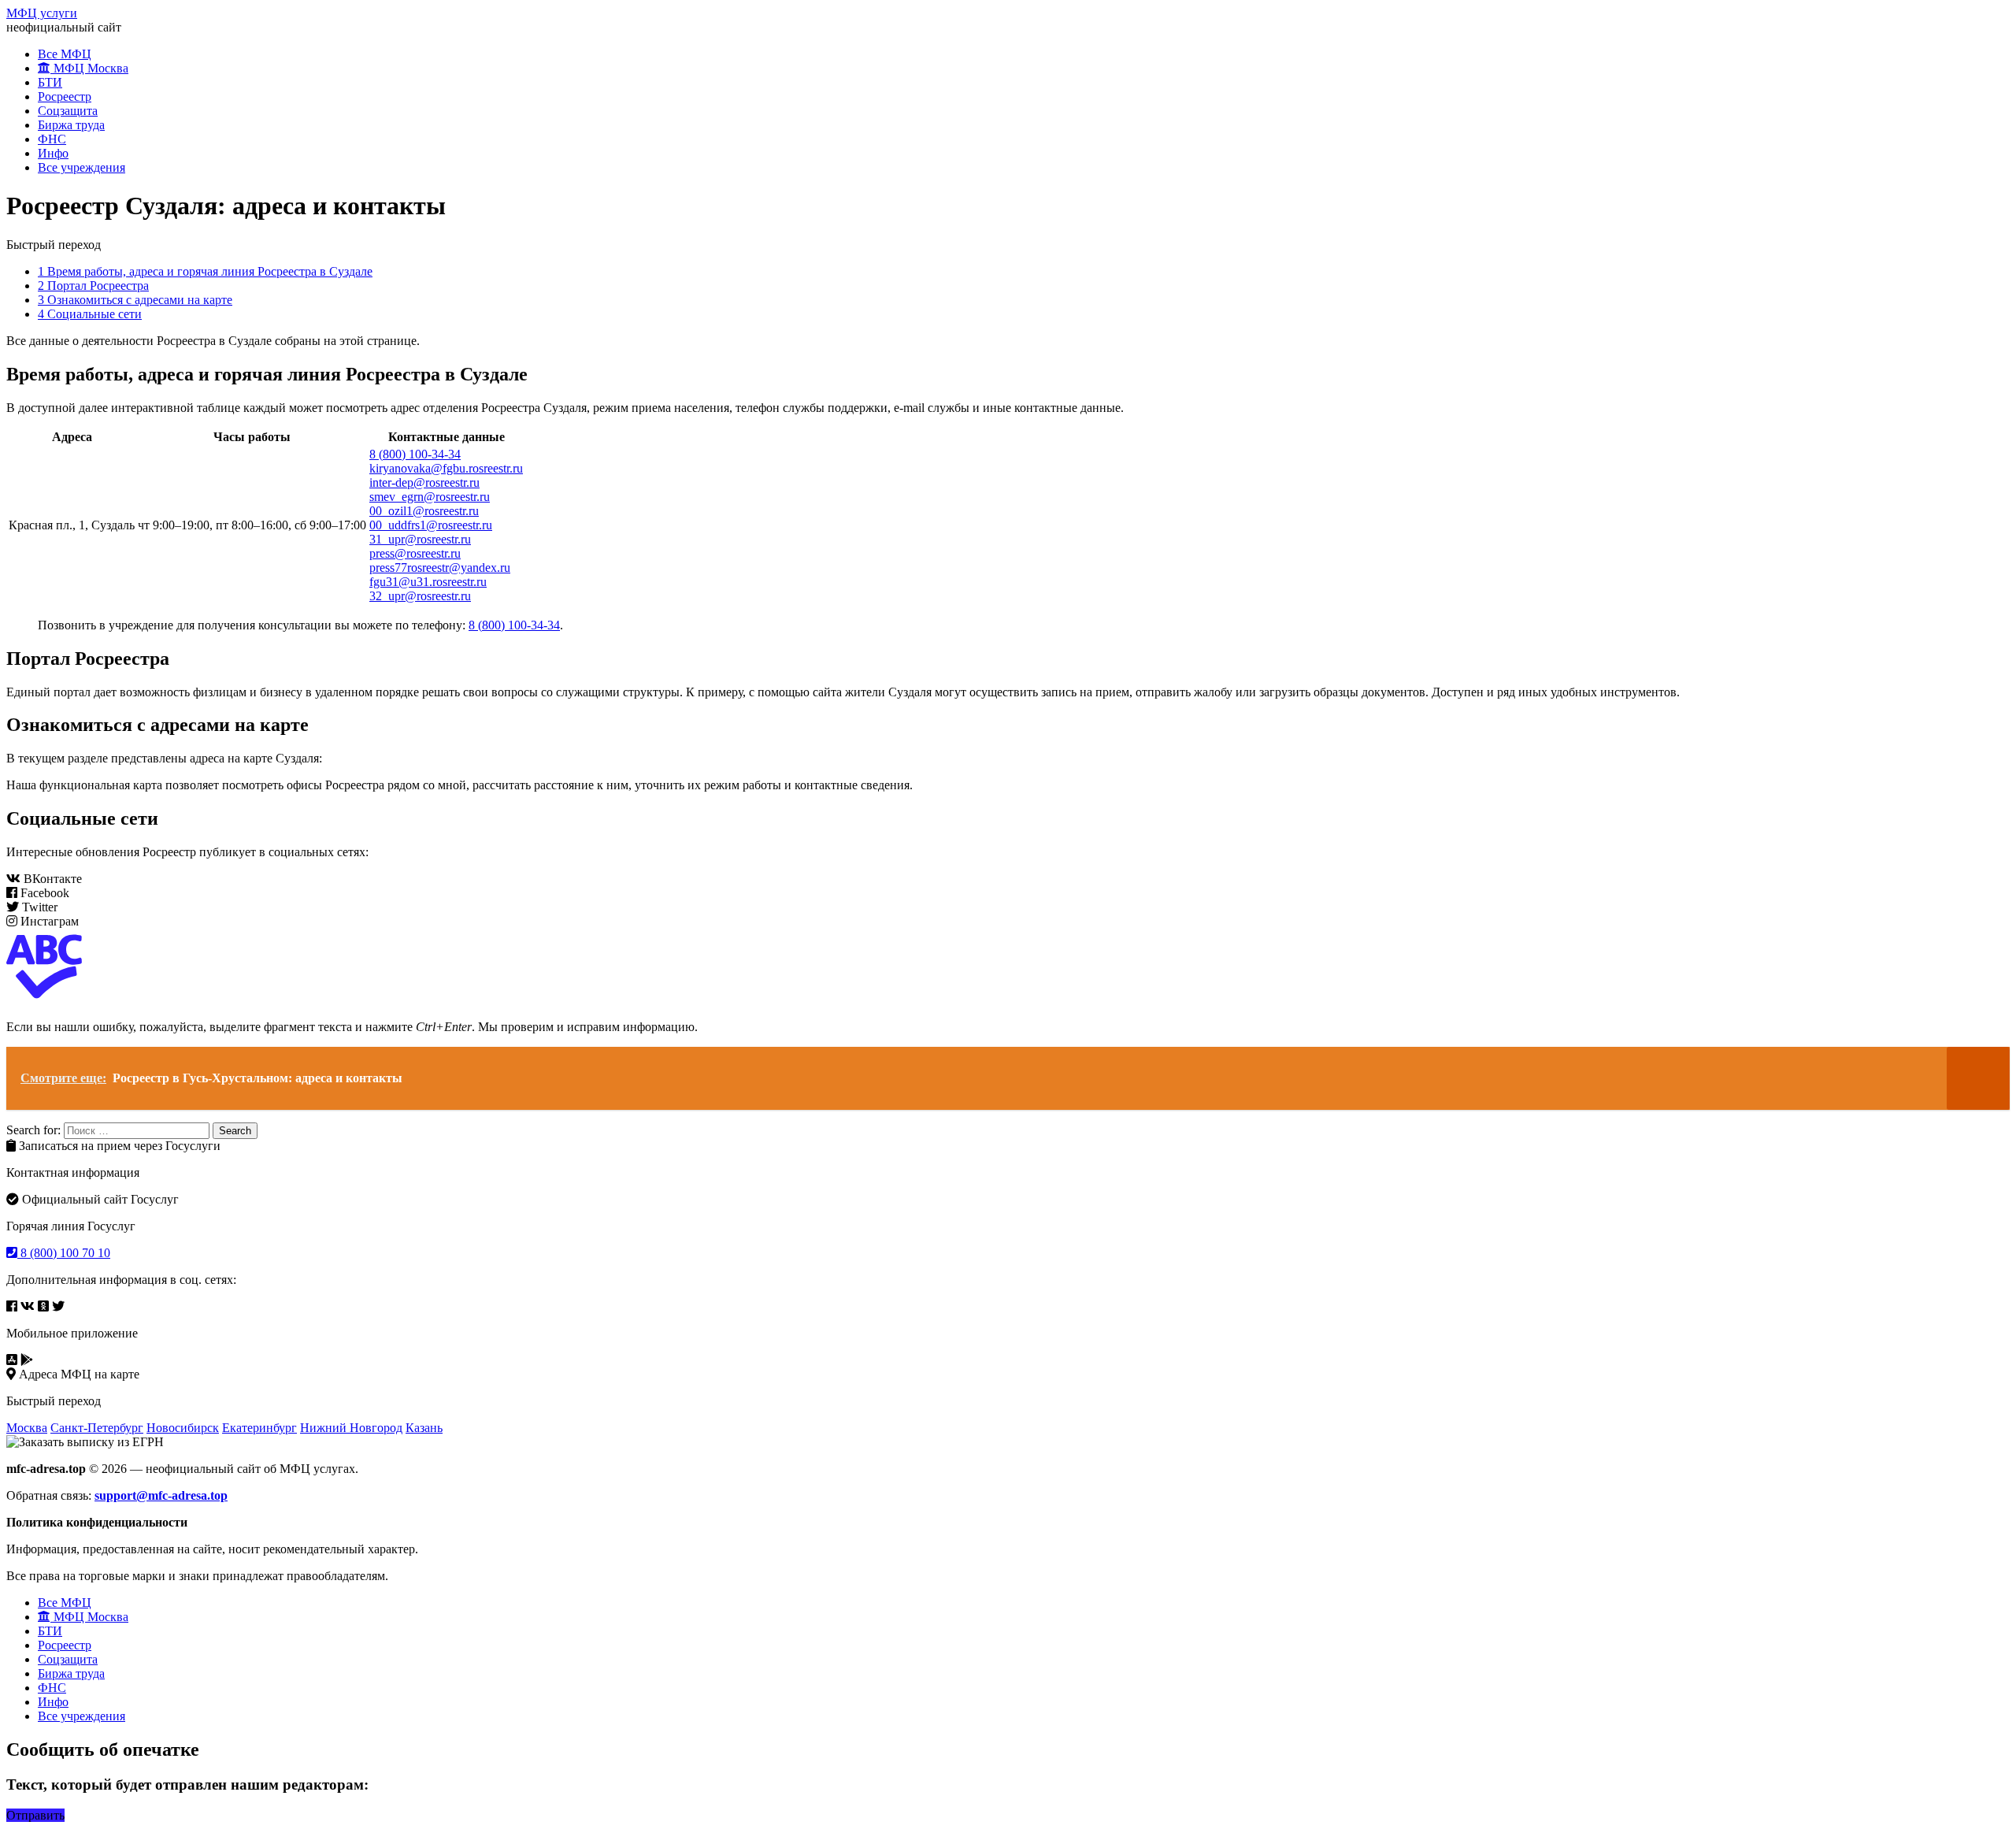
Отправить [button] (35, 1815)
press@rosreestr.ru (415, 553)
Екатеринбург (259, 1428)
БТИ (50, 82)
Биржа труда (71, 125)
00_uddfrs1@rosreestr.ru (431, 525)
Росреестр (65, 96)
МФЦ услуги (42, 13)
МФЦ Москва (89, 68)
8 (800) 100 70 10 (64, 1253)
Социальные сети (90, 314)
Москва (27, 1428)
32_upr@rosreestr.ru (420, 596)
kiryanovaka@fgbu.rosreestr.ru (446, 468)
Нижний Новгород (351, 1428)
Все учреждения (82, 167)
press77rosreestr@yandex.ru (440, 568)
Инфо (53, 153)
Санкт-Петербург (97, 1428)
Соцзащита (68, 111)
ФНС (52, 139)
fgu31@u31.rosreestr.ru (428, 582)
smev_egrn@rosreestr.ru (430, 497)
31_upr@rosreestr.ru (420, 539)
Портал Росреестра (93, 286)
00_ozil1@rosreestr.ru (424, 511)
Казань (424, 1428)
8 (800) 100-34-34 (415, 454)
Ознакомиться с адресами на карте (135, 300)
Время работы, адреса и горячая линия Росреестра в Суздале (205, 271)
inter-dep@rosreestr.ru (424, 482)
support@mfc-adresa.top (161, 1495)
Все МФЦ (65, 54)
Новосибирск (183, 1428)
